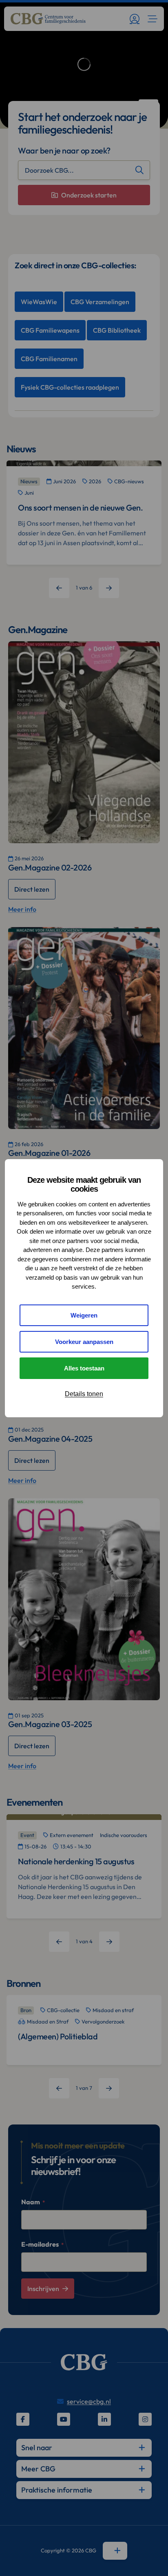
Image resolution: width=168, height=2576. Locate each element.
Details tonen (84, 1394)
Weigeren (84, 1315)
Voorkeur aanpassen (84, 1342)
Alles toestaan (84, 1368)
